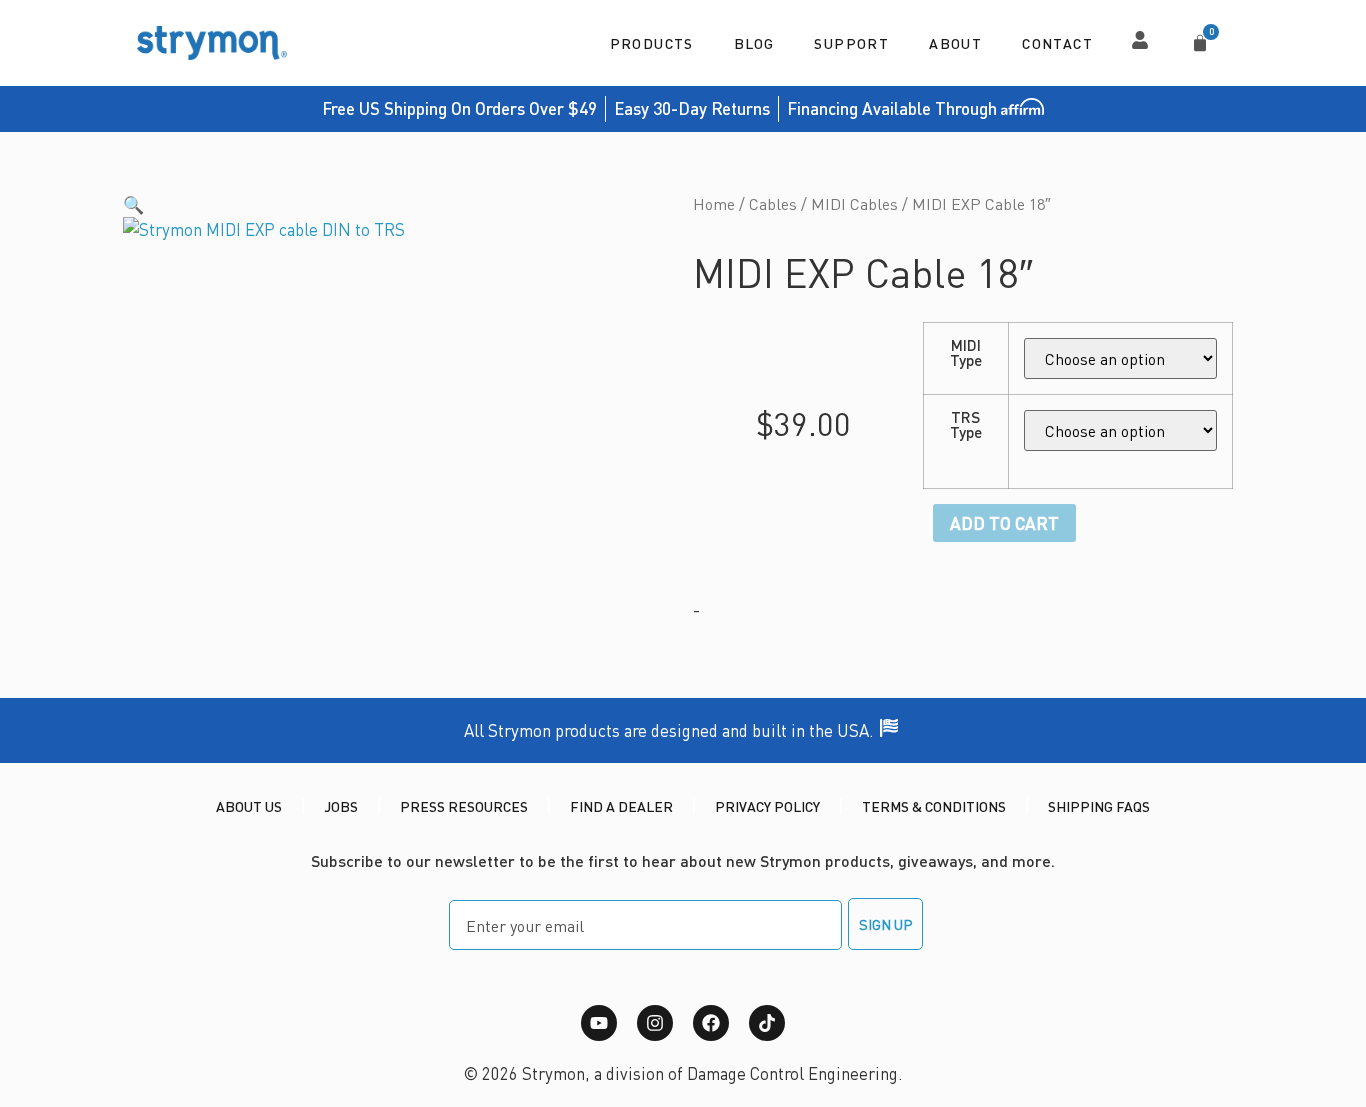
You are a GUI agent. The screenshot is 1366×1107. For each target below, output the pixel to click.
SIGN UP (885, 924)
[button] (133, 204)
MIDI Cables (854, 203)
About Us (249, 806)
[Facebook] (711, 1023)
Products (652, 43)
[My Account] (1140, 40)
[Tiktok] (767, 1023)
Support (851, 43)
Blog (754, 43)
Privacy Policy (767, 806)
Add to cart (1004, 523)
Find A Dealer (621, 806)
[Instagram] (655, 1023)
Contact (1057, 43)
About (955, 43)
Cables (773, 203)
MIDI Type (966, 353)
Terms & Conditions (934, 806)
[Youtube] (599, 1023)
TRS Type (966, 425)
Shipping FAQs (1099, 806)
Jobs (341, 806)
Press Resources (464, 806)
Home (714, 203)
